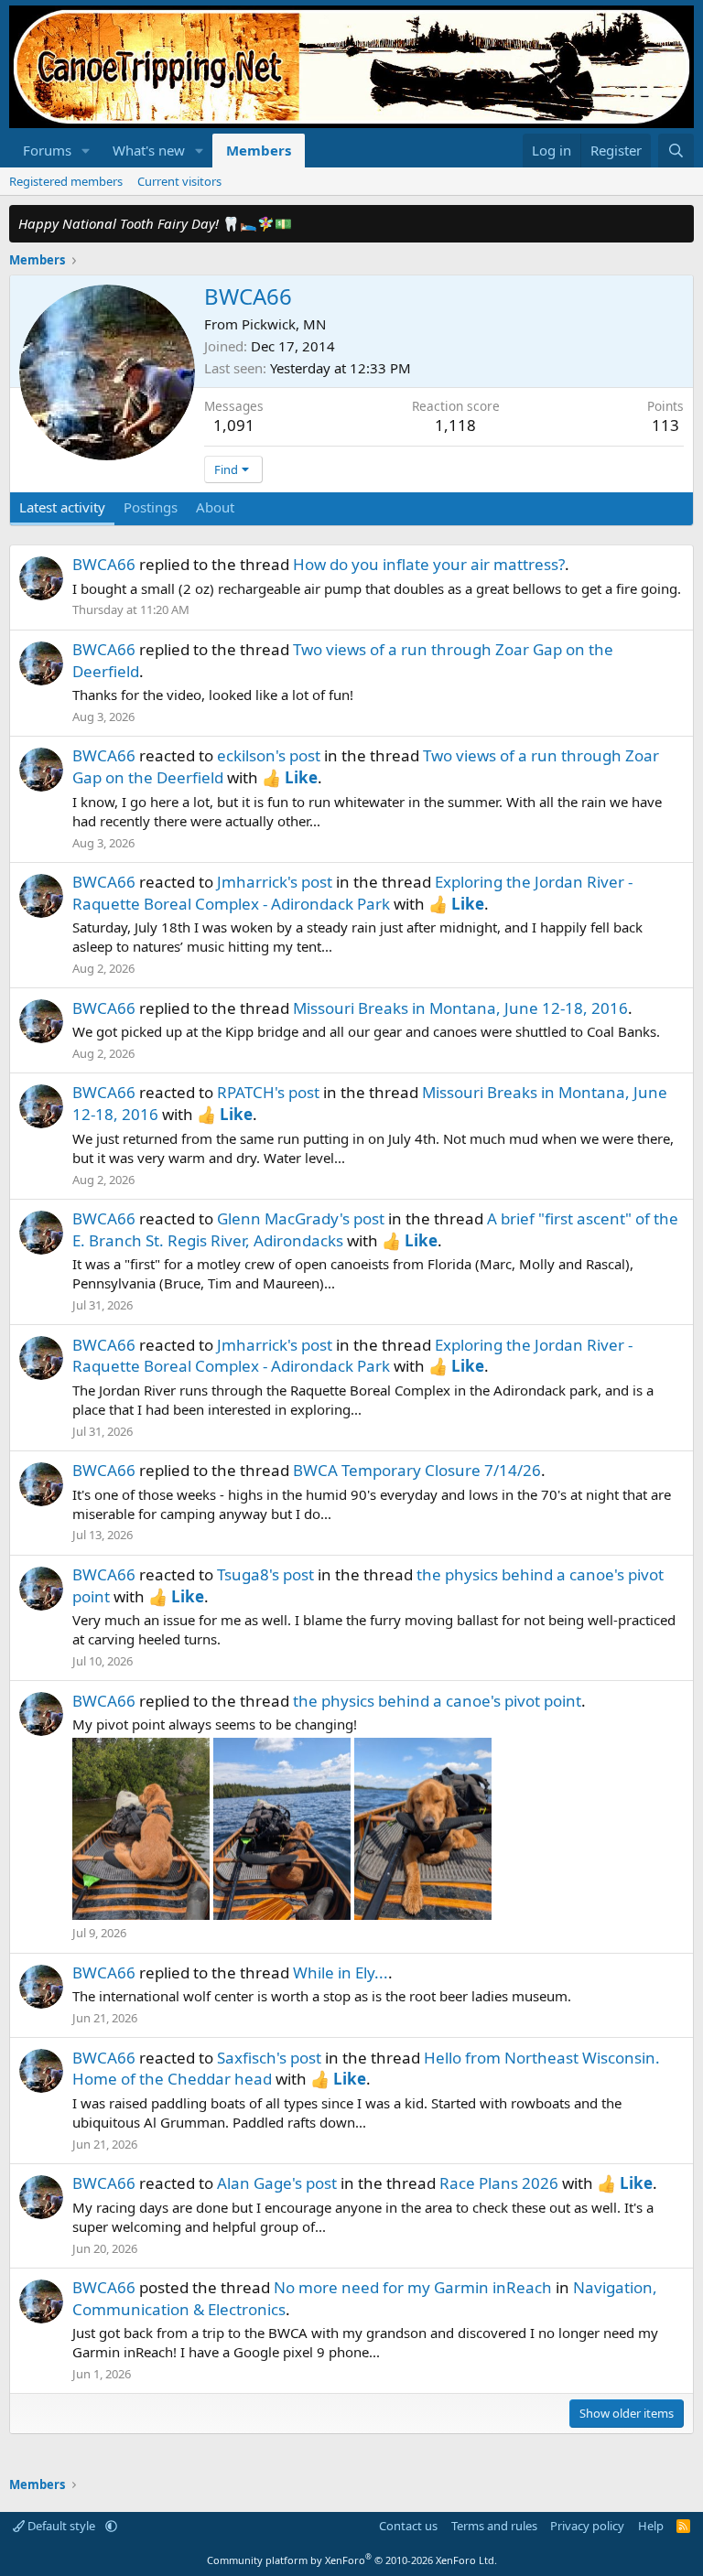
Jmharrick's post (275, 882)
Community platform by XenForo (352, 2560)
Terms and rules (494, 2526)
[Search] (676, 151)
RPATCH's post (268, 1092)
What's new (149, 150)
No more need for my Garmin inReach (413, 2287)
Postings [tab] (151, 507)
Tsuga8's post (265, 1574)
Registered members (66, 181)
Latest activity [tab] (62, 507)
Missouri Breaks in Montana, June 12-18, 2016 (460, 1008)
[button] (86, 151)
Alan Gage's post (277, 2183)
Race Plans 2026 (499, 2183)
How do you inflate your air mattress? (429, 564)
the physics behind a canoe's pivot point (437, 1701)
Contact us (408, 2526)
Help (651, 2526)
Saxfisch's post (269, 2058)
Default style (61, 2526)
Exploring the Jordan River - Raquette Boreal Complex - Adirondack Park (352, 893)
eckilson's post (269, 755)
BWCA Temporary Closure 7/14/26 (417, 1470)
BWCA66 (104, 564)
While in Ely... (341, 1972)
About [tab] (215, 507)
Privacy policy (587, 2526)
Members (259, 150)
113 (665, 425)
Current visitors (179, 181)
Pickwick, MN (284, 324)
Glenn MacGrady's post (301, 1218)
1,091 (234, 425)
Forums (47, 150)
